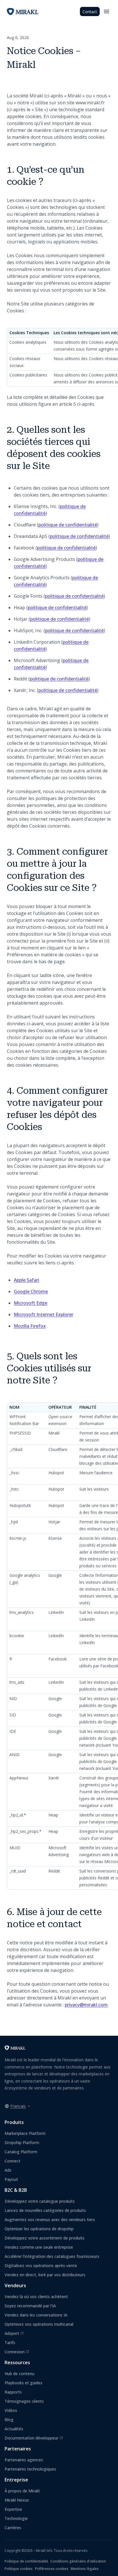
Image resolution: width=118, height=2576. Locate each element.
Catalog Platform (21, 2152)
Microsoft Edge (31, 1303)
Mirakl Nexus (17, 2500)
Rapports (13, 2392)
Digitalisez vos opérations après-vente (41, 2265)
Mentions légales (85, 2569)
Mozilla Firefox (30, 1326)
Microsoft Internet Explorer (44, 1314)
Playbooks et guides (23, 2383)
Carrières (13, 2528)
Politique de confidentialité (26, 2561)
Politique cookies (19, 2569)
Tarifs (10, 2343)
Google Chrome (31, 1291)
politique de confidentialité (68, 525)
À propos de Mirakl (22, 2491)
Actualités (14, 2429)
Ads (8, 2170)
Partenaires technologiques (30, 2469)
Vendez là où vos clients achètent (36, 2297)
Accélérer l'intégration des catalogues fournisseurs (52, 2256)
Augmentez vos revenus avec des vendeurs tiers (50, 2220)
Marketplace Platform (25, 2133)
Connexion (17, 2352)
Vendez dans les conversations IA (36, 2315)
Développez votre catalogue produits (40, 2201)
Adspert (14, 2333)
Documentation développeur (34, 2438)
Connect (12, 2161)
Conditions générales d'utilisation (78, 2561)
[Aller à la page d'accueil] (15, 2048)
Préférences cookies (52, 2569)
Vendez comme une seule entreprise (39, 2247)
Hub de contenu (19, 2374)
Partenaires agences (24, 2460)
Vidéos (11, 2410)
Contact (90, 12)
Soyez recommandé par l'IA (30, 2306)
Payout (11, 2179)
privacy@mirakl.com (86, 2005)
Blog (9, 2420)
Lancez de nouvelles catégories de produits (45, 2210)
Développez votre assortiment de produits (45, 2238)
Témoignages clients (24, 2401)
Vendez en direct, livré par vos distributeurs (45, 2275)
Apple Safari (26, 1280)
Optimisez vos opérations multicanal (39, 2324)
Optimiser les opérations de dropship (39, 2229)
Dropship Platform (22, 2142)
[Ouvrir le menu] (107, 11)
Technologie (16, 2518)
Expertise (13, 2509)
